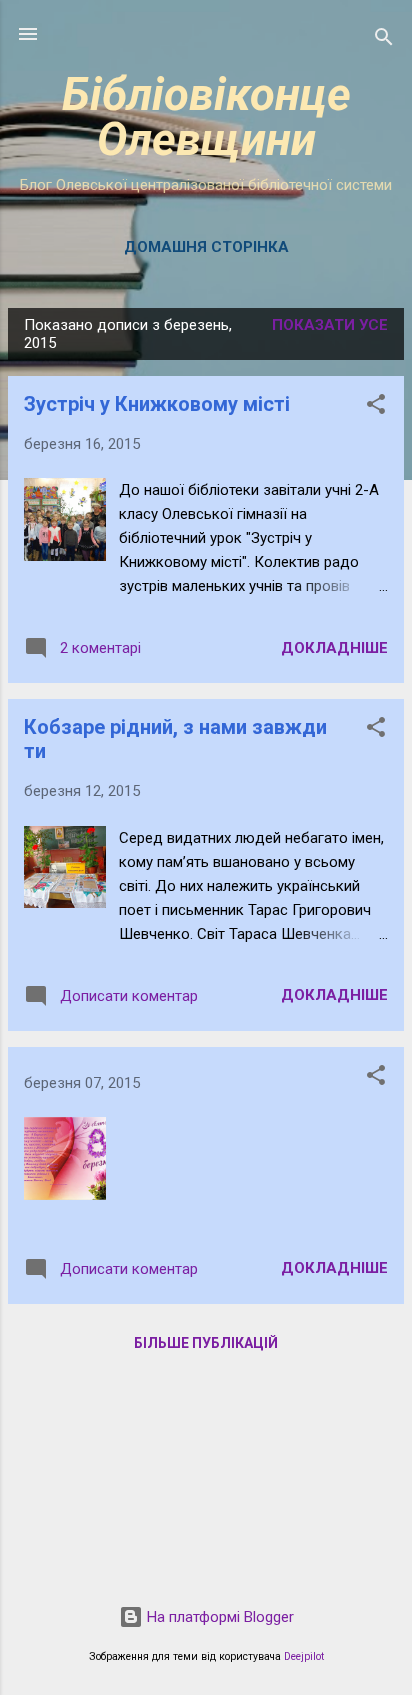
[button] (376, 407)
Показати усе (330, 325)
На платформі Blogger (218, 1617)
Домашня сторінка (206, 247)
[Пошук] (384, 40)
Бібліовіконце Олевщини (206, 117)
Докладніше (334, 648)
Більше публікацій (206, 1343)
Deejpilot (304, 1656)
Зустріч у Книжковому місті (157, 404)
